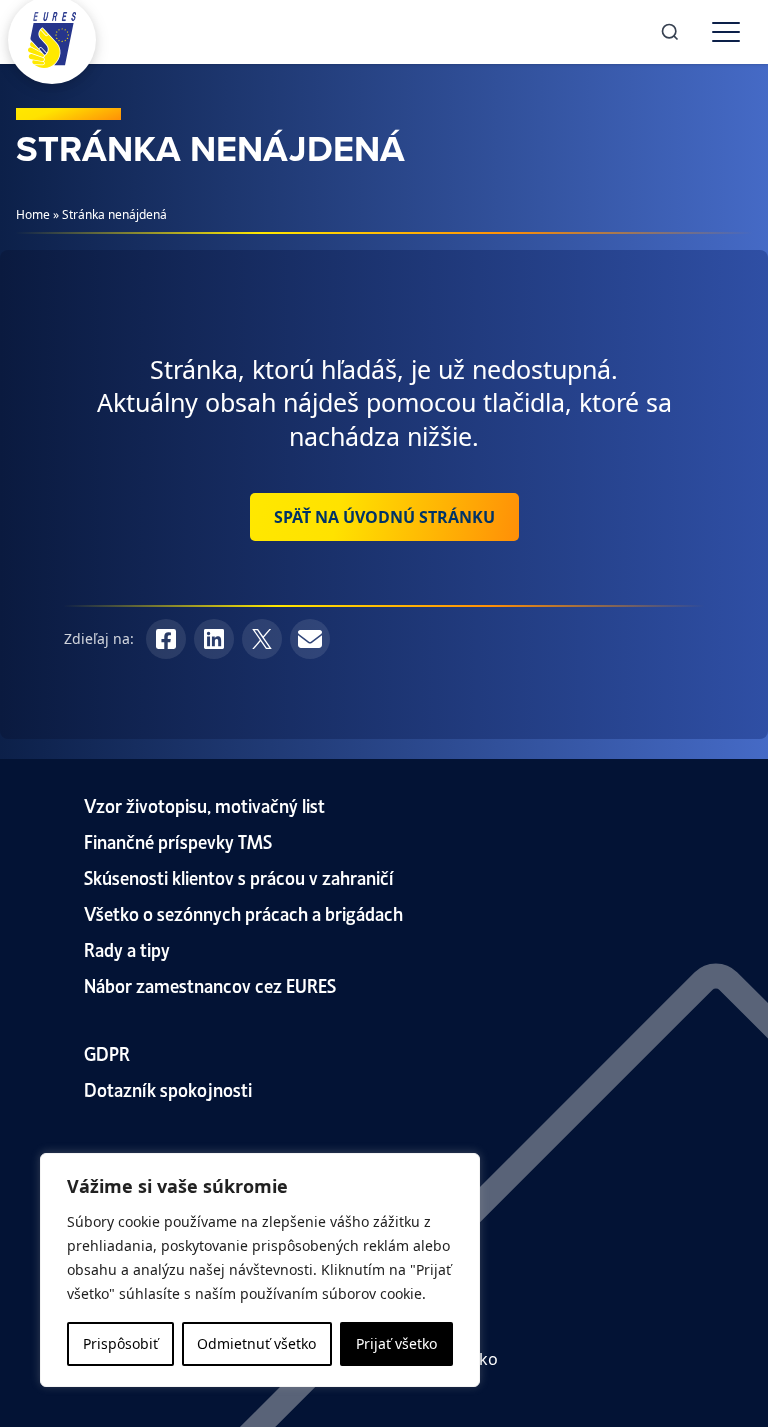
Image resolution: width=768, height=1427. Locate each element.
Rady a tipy (127, 948)
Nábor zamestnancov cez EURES (210, 984)
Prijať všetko (396, 1343)
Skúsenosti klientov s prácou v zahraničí (239, 876)
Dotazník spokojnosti (168, 1088)
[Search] (670, 32)
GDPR (107, 1052)
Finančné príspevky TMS (178, 840)
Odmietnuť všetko (256, 1343)
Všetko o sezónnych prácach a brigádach (243, 912)
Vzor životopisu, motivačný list (204, 804)
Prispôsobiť (120, 1343)
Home (33, 214)
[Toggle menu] (726, 32)
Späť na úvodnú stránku (384, 517)
